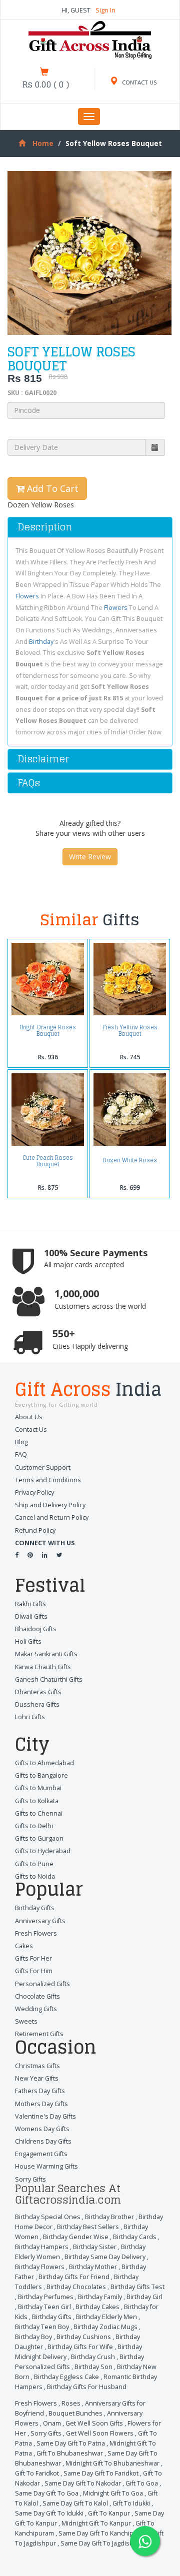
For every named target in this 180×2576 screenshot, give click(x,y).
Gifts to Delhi (34, 1826)
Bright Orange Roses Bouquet (48, 1030)
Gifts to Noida (35, 1876)
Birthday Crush (93, 2357)
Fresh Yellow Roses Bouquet (130, 1030)
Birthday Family (100, 2297)
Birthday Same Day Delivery (105, 2257)
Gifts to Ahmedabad (44, 1763)
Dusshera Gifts (37, 1704)
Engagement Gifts (41, 2154)
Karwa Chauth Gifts (43, 1667)
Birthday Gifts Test (137, 2287)
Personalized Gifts (42, 1984)
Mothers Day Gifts (41, 2104)
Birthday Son (93, 2367)
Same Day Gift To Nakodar (83, 2483)
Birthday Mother (93, 2267)
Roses (71, 2403)
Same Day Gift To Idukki (49, 2513)
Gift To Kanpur (109, 2513)
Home (43, 143)
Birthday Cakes (97, 2307)
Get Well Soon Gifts (94, 2423)
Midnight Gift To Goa (113, 2493)
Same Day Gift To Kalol (75, 2503)
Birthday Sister (95, 2247)
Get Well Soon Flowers (100, 2433)
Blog (21, 1442)
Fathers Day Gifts (40, 2091)
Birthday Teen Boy (42, 2327)
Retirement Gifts (39, 2034)
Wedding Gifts (36, 2009)
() (46, 84)
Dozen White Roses (130, 1160)
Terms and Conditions (48, 1480)
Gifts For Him (34, 1971)
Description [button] (45, 527)
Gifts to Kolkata (37, 1801)
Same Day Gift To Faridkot (101, 2473)
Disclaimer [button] (43, 759)
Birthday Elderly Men (106, 2317)
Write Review (90, 857)
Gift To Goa (142, 2483)
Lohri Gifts (30, 1717)
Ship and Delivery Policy (50, 1505)
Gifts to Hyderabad (43, 1851)
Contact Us (31, 1429)
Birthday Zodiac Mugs (105, 2327)
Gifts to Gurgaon (39, 1838)
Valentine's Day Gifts (45, 2116)
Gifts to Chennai (39, 1813)
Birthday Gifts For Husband (87, 2387)
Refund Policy (35, 1530)
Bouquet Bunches (75, 2413)
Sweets (26, 2021)
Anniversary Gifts (40, 1921)
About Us (29, 1417)
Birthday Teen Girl (44, 2307)
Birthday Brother (109, 2217)
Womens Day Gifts (42, 2129)
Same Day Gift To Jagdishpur (102, 2543)
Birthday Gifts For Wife (80, 2347)
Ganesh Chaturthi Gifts (49, 1679)
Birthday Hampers (42, 2247)
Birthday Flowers (40, 2267)
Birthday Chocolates (76, 2287)
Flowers (27, 596)
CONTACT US (139, 82)
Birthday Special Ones (48, 2217)
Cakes (24, 1946)
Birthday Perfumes (46, 2297)
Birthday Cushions (84, 2337)
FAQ (21, 1454)
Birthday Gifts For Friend (74, 2277)
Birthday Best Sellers (88, 2227)
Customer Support (43, 1467)
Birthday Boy (33, 2337)
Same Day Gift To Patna (71, 2443)
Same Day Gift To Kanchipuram (104, 2533)
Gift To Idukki (131, 2503)
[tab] (90, 527)
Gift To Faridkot (37, 2473)
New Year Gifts (37, 2078)
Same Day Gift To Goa (47, 2493)
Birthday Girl (144, 2297)
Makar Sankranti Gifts (46, 1654)
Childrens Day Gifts (43, 2141)
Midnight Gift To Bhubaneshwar (112, 2463)
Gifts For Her (33, 1958)
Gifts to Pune (34, 1864)
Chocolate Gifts (37, 1996)
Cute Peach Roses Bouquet (48, 1161)
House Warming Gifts (46, 2166)
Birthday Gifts (35, 1908)
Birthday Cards (135, 2237)
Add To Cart (51, 488)
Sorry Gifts (30, 2179)
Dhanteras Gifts (38, 1692)
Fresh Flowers (36, 1933)
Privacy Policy (34, 1492)
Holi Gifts (28, 1641)
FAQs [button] (29, 783)
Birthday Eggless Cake (66, 2377)
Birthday (41, 642)
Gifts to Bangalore (41, 1775)
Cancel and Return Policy (52, 1517)
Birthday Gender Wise (76, 2237)
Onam (52, 2423)
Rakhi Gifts (30, 1604)
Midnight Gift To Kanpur (96, 2523)
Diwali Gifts (31, 1616)
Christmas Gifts (37, 2066)
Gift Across (88, 1391)
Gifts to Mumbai (38, 1788)
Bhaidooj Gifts (36, 1629)
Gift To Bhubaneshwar (70, 2453)
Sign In (105, 10)
